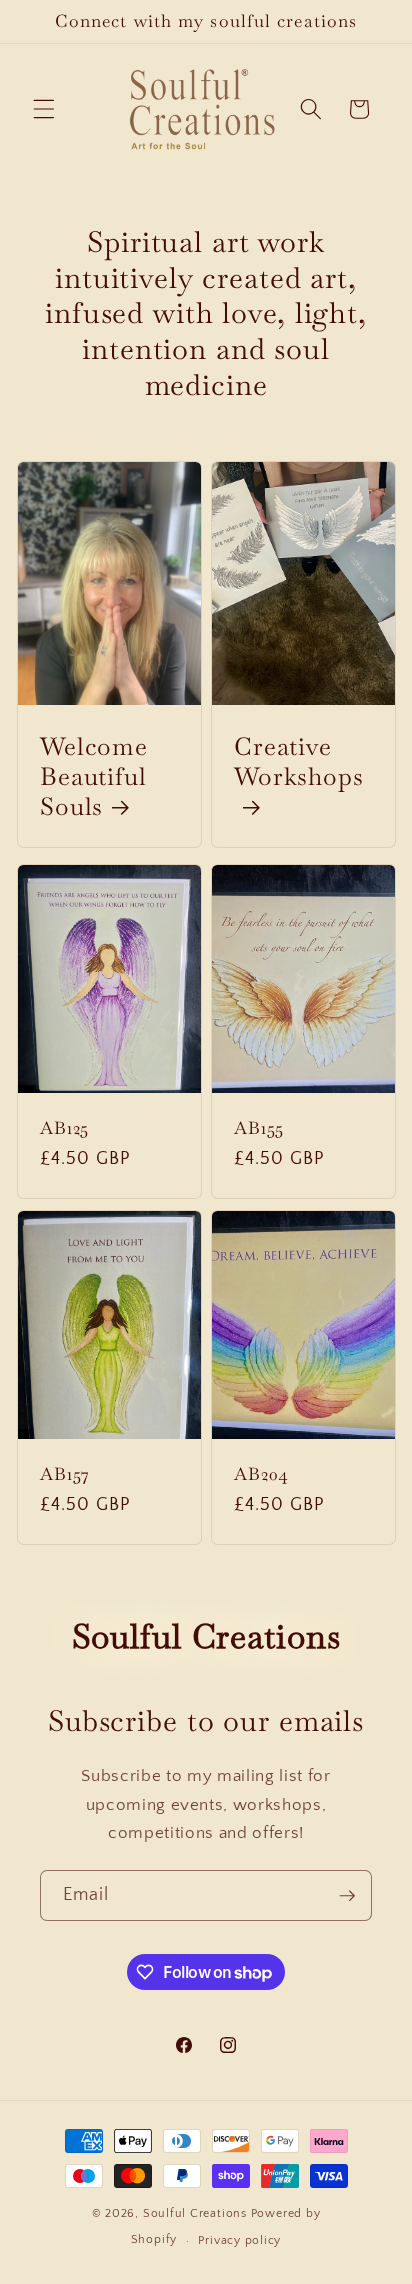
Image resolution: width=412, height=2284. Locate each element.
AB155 (259, 1129)
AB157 (65, 1474)
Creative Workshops (299, 761)
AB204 (261, 1474)
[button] (44, 109)
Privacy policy (239, 2240)
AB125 (64, 1129)
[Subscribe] (347, 1896)
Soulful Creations (195, 2213)
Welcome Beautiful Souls (94, 776)
